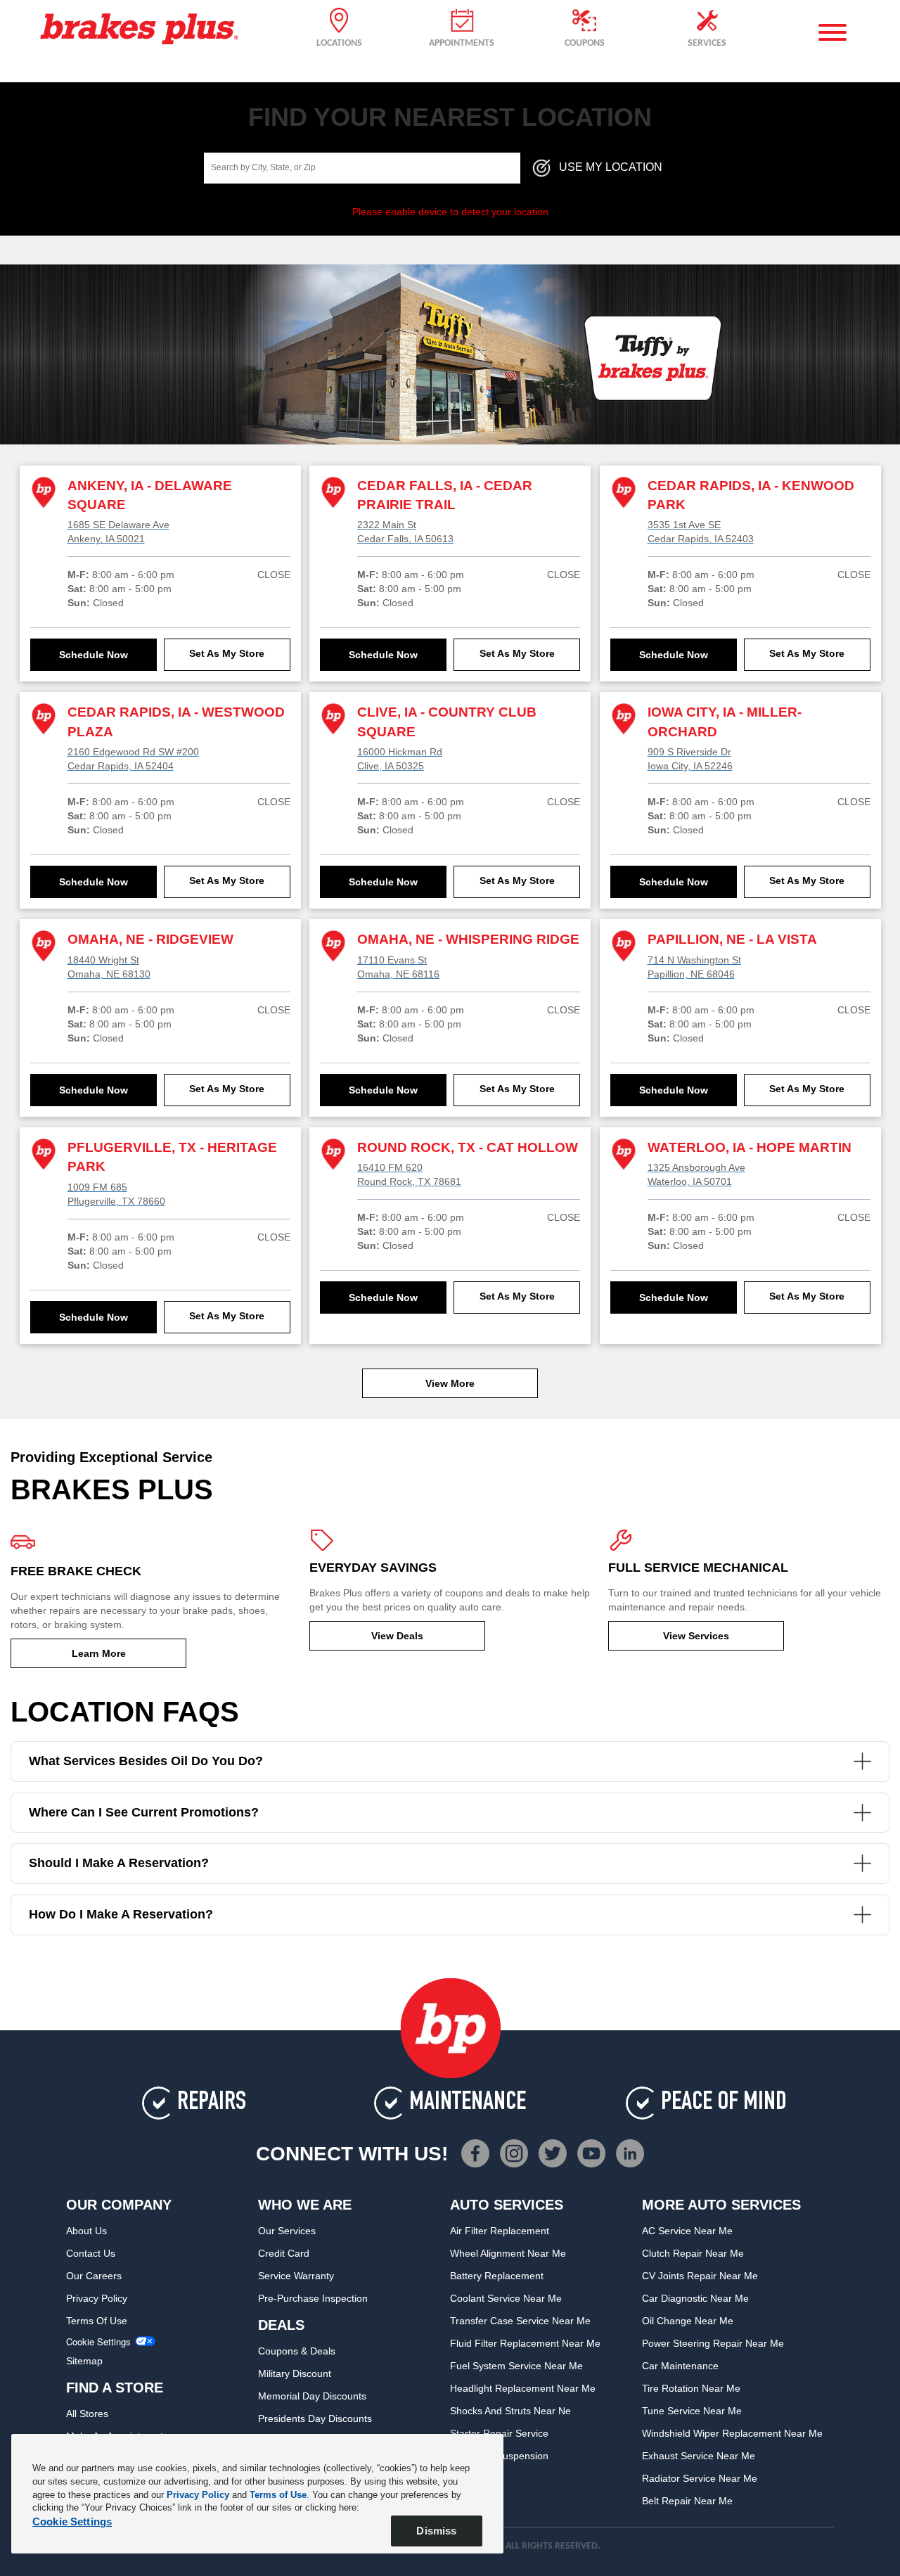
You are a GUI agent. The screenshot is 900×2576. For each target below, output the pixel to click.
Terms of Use (97, 2321)
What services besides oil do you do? (146, 1761)
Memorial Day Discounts (312, 2396)
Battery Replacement (497, 2276)
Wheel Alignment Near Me (508, 2253)
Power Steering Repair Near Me (713, 2343)
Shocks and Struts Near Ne (510, 2411)
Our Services (287, 2231)
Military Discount (295, 2373)
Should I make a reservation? (119, 1863)
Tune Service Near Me (692, 2411)
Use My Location (611, 167)
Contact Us (91, 2253)
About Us (86, 2231)
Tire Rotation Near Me (691, 2388)
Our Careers (94, 2276)
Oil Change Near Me (688, 2321)
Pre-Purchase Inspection (313, 2298)
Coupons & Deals (297, 2351)
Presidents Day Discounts (315, 2418)
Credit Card (284, 2253)
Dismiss (436, 2531)
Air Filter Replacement (500, 2231)
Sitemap (84, 2361)
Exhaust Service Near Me (699, 2456)
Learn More (99, 1653)
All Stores (87, 2414)
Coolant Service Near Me (506, 2298)
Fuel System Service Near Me (516, 2366)
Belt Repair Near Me (687, 2501)
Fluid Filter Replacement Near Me (525, 2343)
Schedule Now (94, 655)
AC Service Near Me (687, 2231)
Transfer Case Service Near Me (520, 2321)
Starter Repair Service (499, 2433)
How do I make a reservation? (121, 1914)
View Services (696, 1636)
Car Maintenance (680, 2366)
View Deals (397, 1636)
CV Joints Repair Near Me (700, 2276)
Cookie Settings (98, 2342)
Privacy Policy (97, 2298)
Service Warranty (296, 2276)
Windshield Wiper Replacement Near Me (732, 2433)
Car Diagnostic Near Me (695, 2298)
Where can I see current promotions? (144, 1812)
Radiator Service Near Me (700, 2478)
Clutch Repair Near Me (693, 2253)
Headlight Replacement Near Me (523, 2388)
